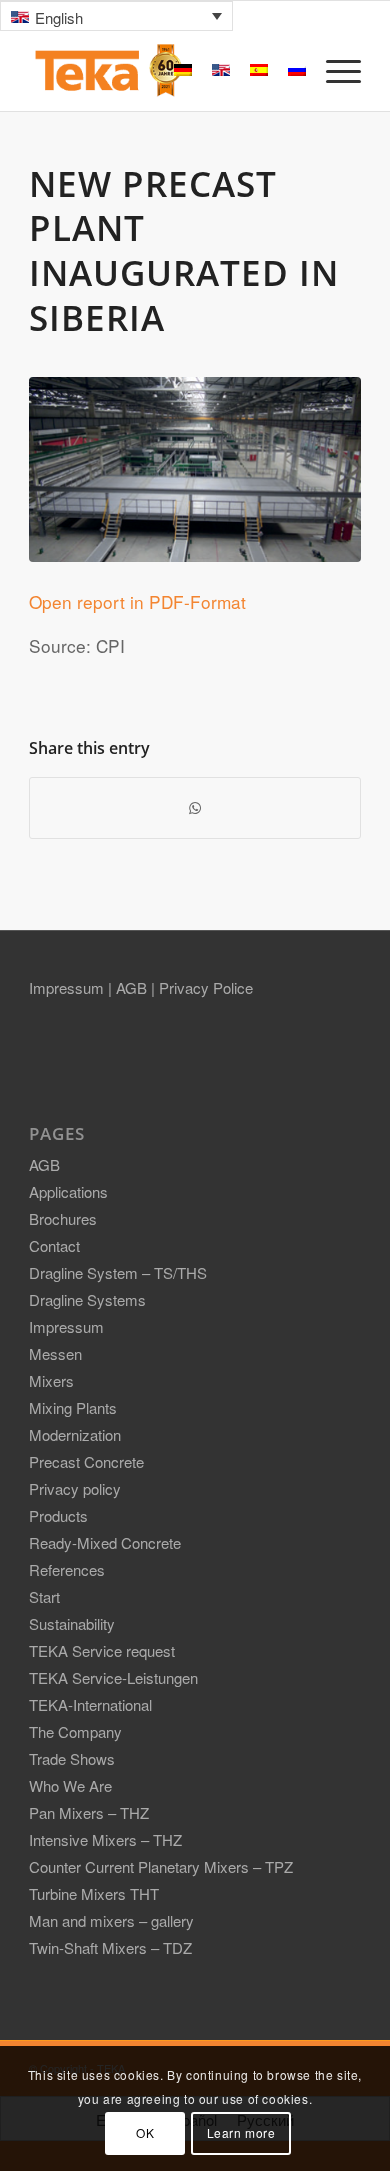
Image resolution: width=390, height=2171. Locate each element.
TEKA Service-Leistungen (113, 1677)
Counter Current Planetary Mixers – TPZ (161, 1866)
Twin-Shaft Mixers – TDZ (110, 1947)
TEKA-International (90, 1704)
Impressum (68, 987)
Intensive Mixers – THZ (105, 1839)
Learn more (241, 2132)
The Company (75, 1731)
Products (58, 1515)
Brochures (63, 1218)
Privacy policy (75, 1488)
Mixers (51, 1380)
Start (44, 1596)
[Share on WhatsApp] (195, 808)
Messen (55, 1353)
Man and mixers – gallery (111, 1920)
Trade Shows (72, 1758)
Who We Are (70, 1785)
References (67, 1569)
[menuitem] (333, 71)
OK (145, 2132)
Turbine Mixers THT (94, 1893)
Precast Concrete (86, 1461)
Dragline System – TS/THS (118, 1272)
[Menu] (333, 71)
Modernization (75, 1434)
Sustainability (72, 1623)
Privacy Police (206, 987)
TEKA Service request (102, 1650)
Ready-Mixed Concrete (105, 1542)
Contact (54, 1245)
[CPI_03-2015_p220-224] (195, 469)
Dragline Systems (87, 1299)
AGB (133, 987)
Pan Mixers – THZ (89, 1812)
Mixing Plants (73, 1407)
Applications (68, 1191)
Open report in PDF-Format (137, 601)
